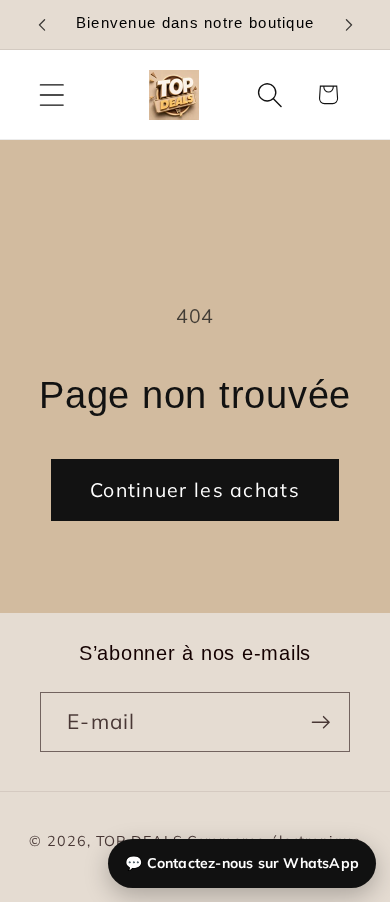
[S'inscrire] (320, 722)
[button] (51, 94)
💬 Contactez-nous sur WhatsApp (242, 863)
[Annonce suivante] (349, 25)
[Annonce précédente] (42, 25)
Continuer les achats (195, 489)
